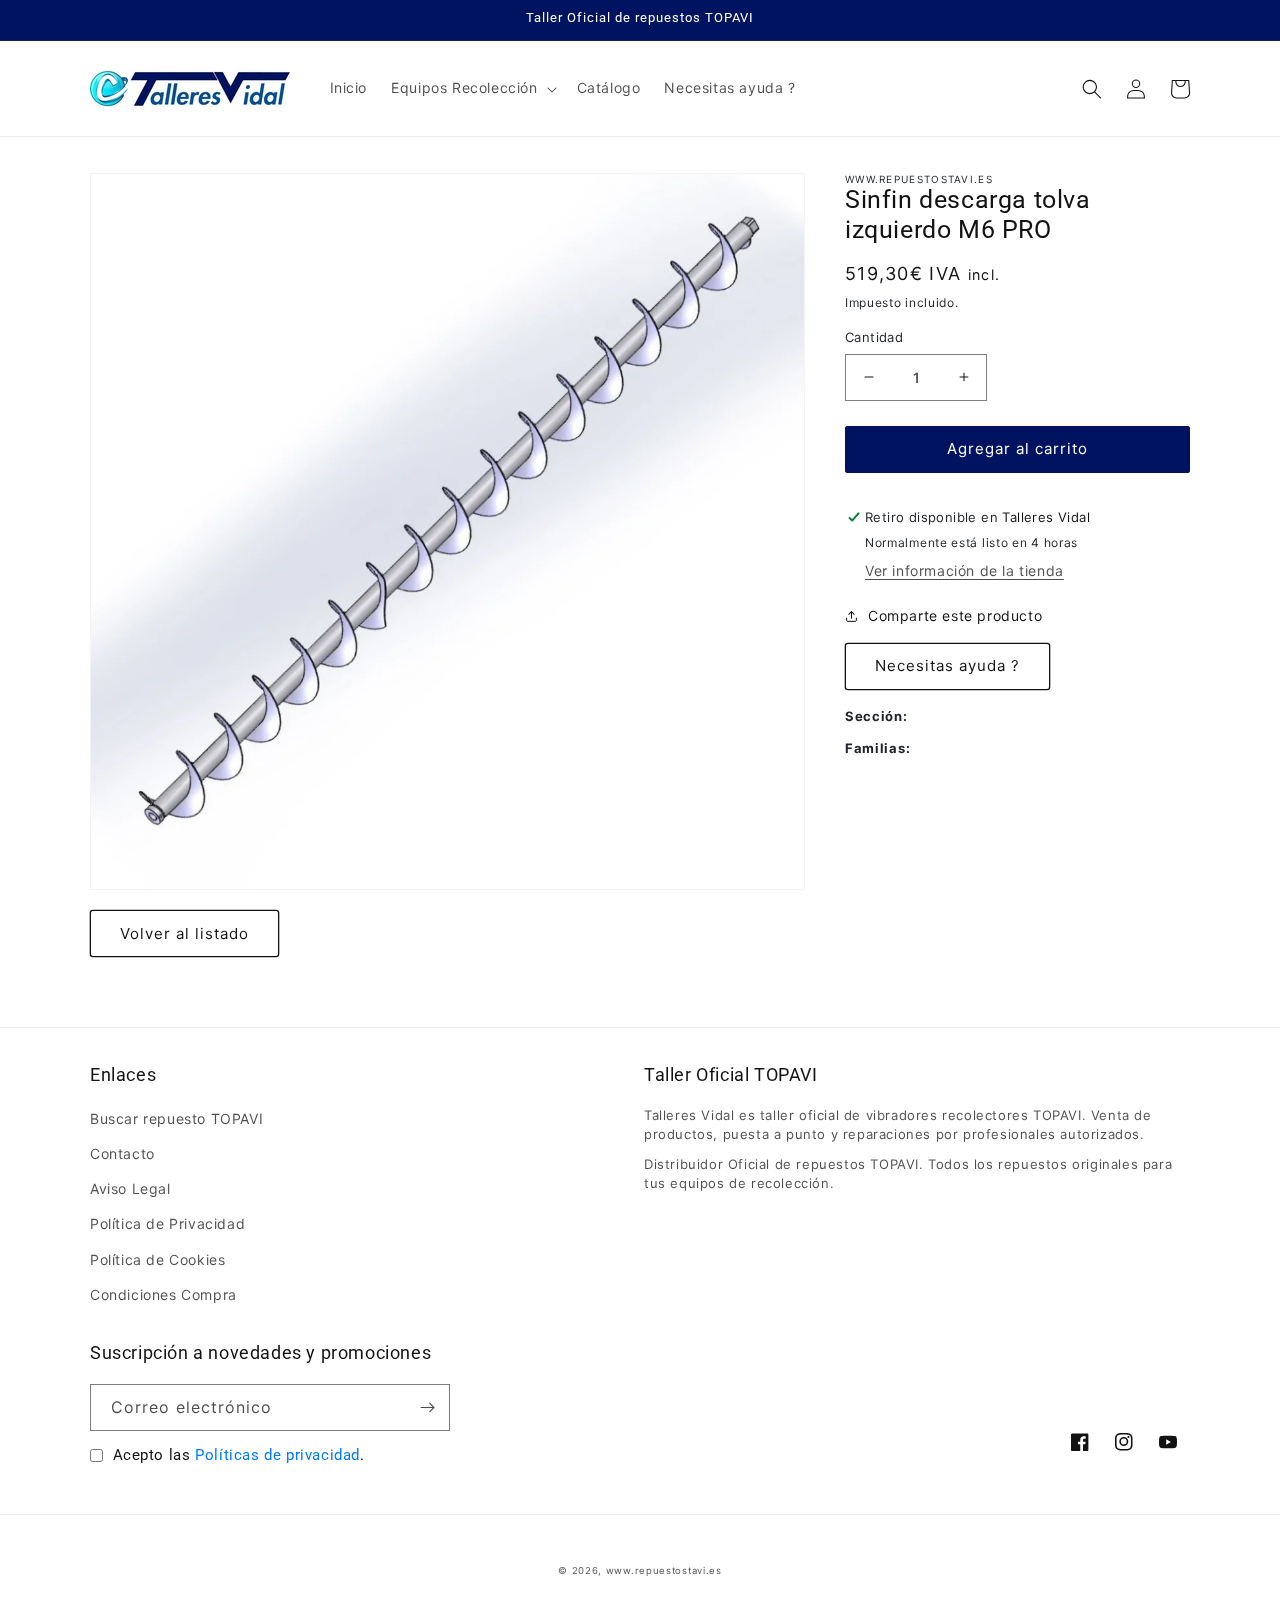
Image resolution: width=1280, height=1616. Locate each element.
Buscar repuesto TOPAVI (176, 1118)
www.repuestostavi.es (664, 1570)
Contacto (122, 1153)
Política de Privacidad (167, 1223)
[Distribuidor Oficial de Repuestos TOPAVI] (190, 88)
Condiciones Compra (163, 1294)
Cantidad (874, 337)
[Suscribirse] (427, 1407)
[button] (471, 88)
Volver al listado (184, 933)
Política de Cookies (157, 1259)
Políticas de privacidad (277, 1455)
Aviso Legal (130, 1188)
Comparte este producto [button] (955, 615)
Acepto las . (239, 1455)
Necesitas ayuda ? (947, 665)
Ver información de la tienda (964, 570)
